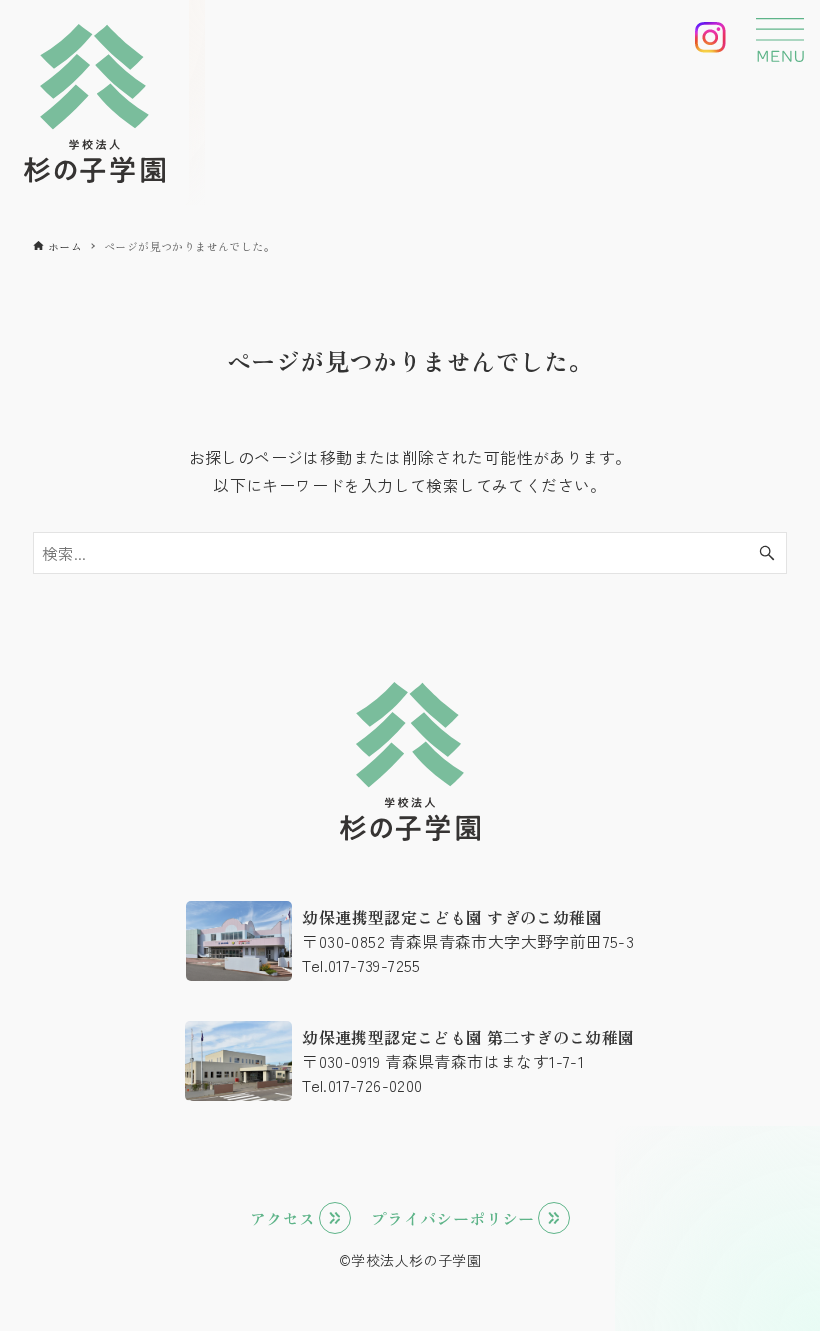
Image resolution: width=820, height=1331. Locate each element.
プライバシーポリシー (453, 1218)
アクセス (283, 1218)
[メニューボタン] (780, 40)
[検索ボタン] (767, 553)
